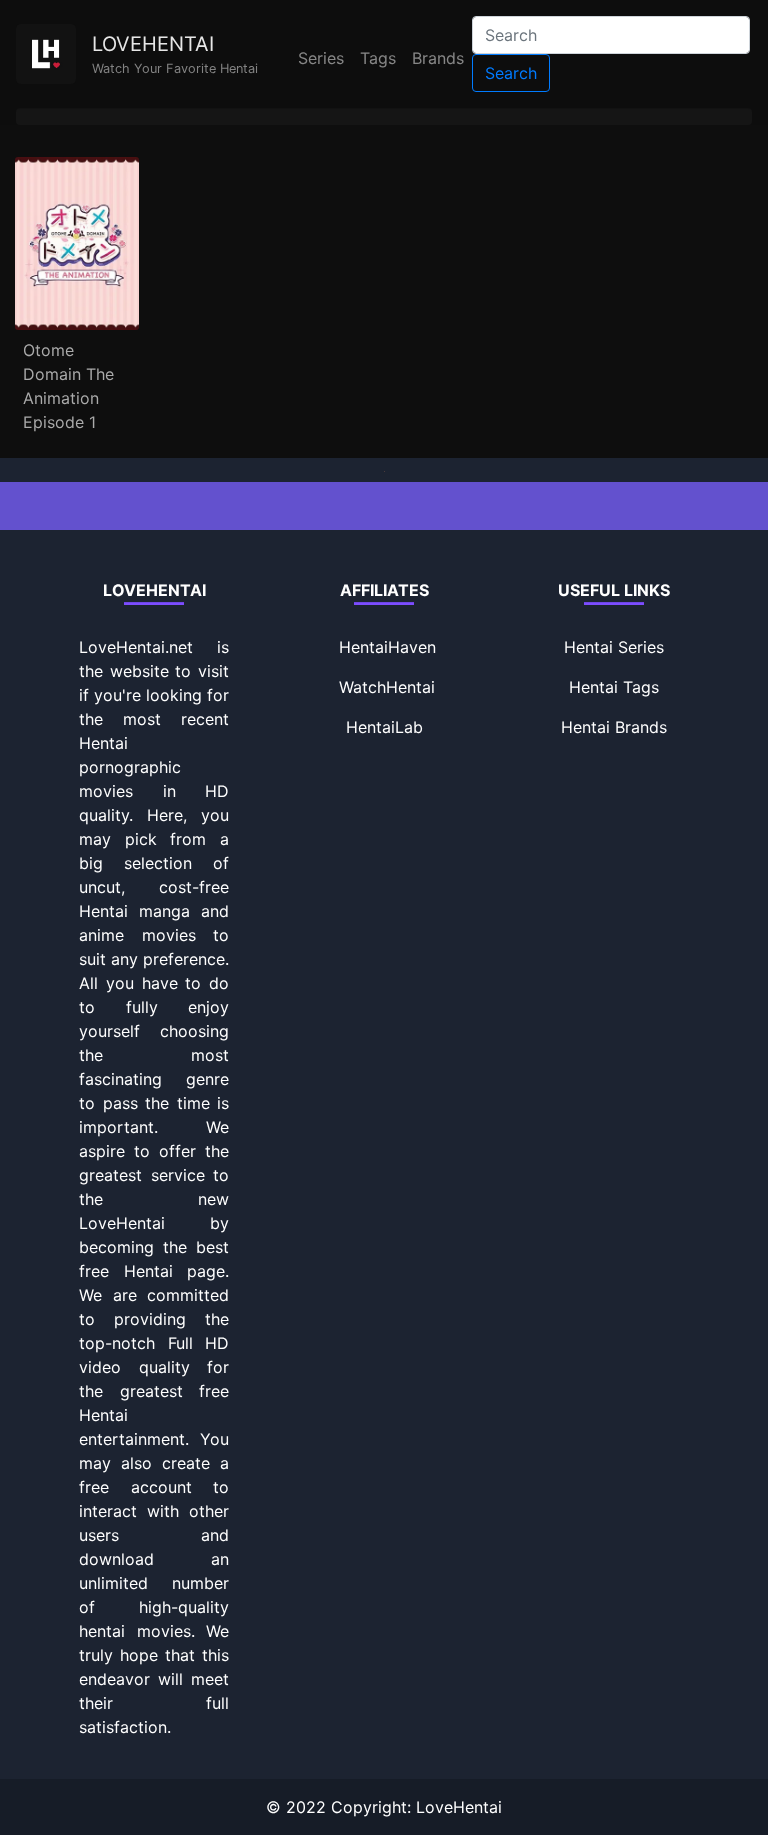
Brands (438, 58)
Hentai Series (614, 647)
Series (321, 58)
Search (511, 73)
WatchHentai (387, 687)
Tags (378, 58)
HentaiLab (384, 727)
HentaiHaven (387, 647)
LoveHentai (459, 1807)
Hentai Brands (614, 727)
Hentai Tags (614, 687)
